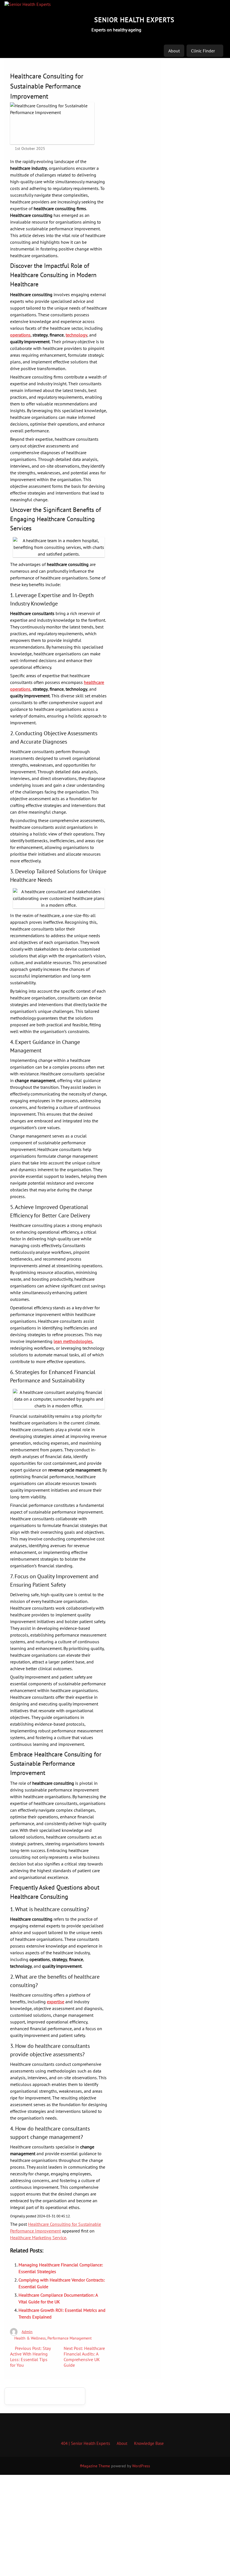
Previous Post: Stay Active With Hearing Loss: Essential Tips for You (30, 2357)
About (174, 51)
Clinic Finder (203, 51)
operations (20, 335)
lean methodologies (73, 1341)
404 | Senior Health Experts (85, 2443)
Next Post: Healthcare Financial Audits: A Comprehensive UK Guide (84, 2357)
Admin (27, 2332)
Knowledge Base (149, 2443)
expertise (56, 2002)
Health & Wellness (30, 2338)
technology (76, 335)
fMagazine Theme (95, 2466)
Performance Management (70, 2338)
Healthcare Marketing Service (38, 2238)
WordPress (141, 2466)
